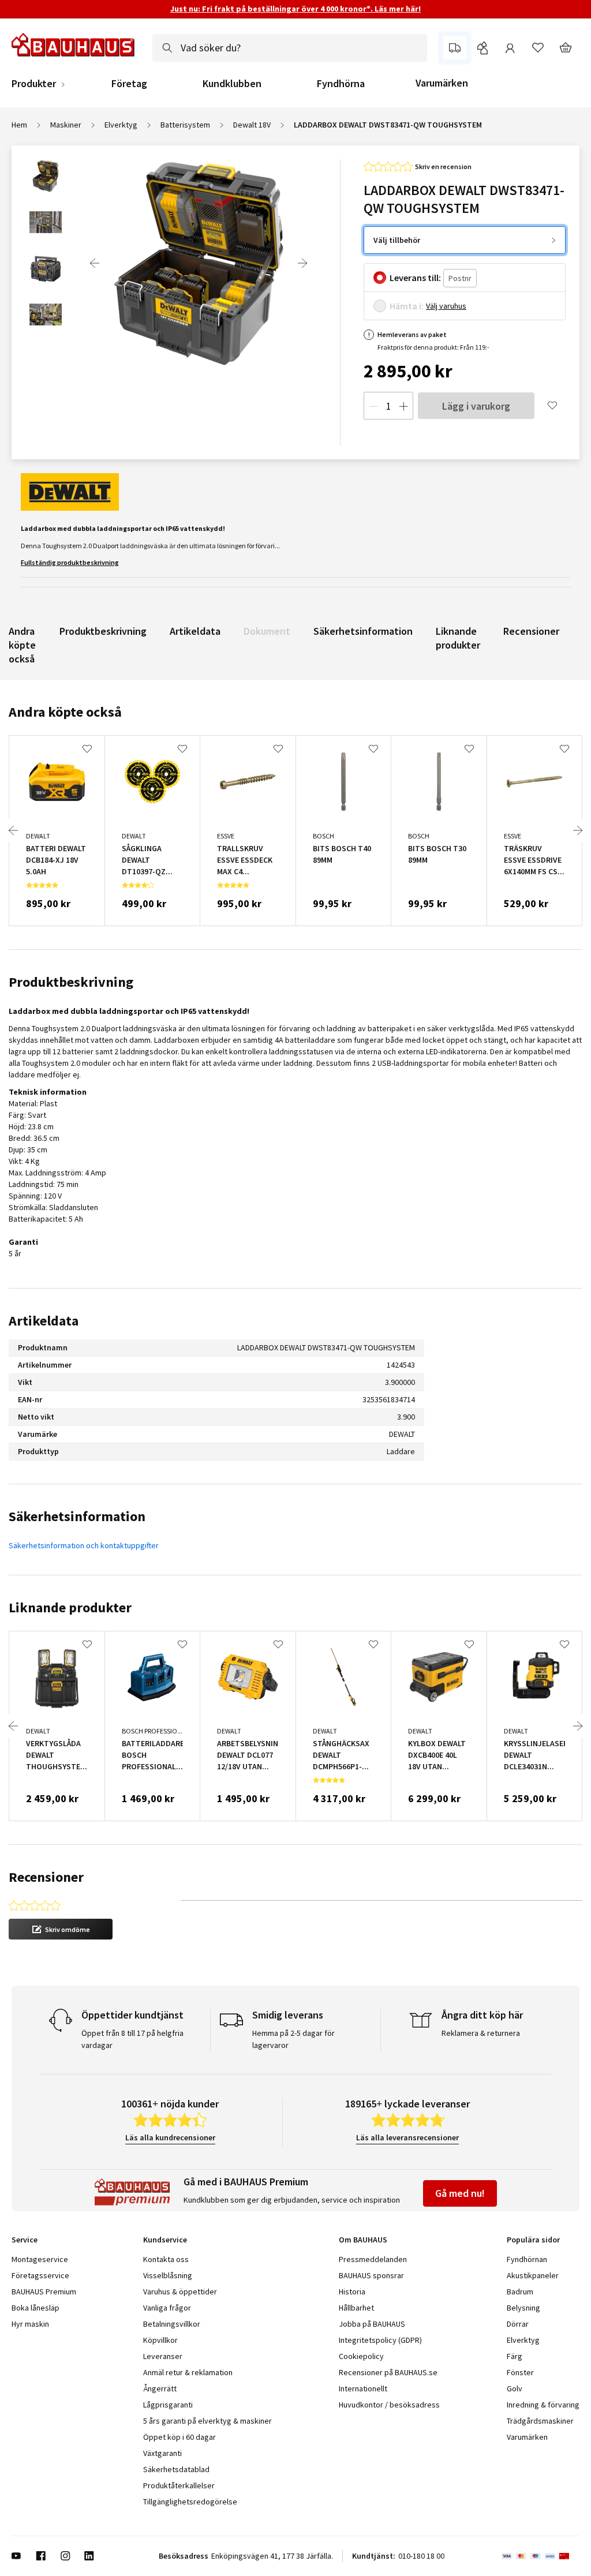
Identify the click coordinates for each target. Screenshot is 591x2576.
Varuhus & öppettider (180, 2292)
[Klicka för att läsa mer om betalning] (540, 2556)
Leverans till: (415, 278)
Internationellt (363, 2388)
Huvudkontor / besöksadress (389, 2405)
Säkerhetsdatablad (176, 2469)
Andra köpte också (22, 645)
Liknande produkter (458, 638)
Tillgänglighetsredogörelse (190, 2502)
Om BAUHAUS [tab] (363, 2240)
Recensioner (531, 631)
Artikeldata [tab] (44, 1321)
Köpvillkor (160, 2340)
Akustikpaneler (533, 2275)
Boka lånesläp (35, 2308)
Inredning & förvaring (543, 2405)
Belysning (523, 2308)
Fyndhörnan (527, 2259)
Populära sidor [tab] (533, 2240)
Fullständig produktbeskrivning (70, 562)
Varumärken (442, 83)
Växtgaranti (162, 2453)
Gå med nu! (460, 2193)
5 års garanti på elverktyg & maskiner (207, 2421)
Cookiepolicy (361, 2356)
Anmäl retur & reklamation (188, 2372)
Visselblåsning (168, 2275)
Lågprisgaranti (168, 2405)
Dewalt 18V (252, 125)
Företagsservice (40, 2275)
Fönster (520, 2372)
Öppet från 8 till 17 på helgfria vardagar (132, 2039)
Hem (19, 125)
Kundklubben (232, 84)
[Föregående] (95, 263)
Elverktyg (121, 125)
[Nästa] (302, 263)
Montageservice (40, 2259)
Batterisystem (185, 125)
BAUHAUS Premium (44, 2292)
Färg (515, 2356)
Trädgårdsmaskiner (540, 2421)
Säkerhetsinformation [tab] (77, 1516)
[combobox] (290, 48)
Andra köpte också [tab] (65, 712)
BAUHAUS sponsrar (371, 2275)
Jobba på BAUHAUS (372, 2324)
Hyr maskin (30, 2324)
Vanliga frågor (167, 2308)
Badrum (520, 2292)
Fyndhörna (341, 84)
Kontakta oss (166, 2259)
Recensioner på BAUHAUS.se (388, 2372)
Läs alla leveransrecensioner (407, 2137)
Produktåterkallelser (179, 2485)
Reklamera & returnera (481, 2033)
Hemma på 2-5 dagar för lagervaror (293, 2039)
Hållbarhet (356, 2308)
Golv (515, 2388)
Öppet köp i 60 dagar (179, 2437)
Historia (352, 2292)
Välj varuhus (446, 306)
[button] (61, 1929)
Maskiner (66, 125)
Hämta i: (407, 306)
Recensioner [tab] (46, 1877)
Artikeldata (195, 631)
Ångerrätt (160, 2388)
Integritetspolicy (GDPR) (380, 2340)
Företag (129, 84)
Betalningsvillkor (172, 2324)
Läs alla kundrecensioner (170, 2137)
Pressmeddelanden (373, 2259)
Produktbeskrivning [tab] (71, 982)
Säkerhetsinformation (363, 631)
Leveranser (163, 2356)
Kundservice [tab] (165, 2240)
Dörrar (518, 2324)
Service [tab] (25, 2240)
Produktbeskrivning (103, 631)
